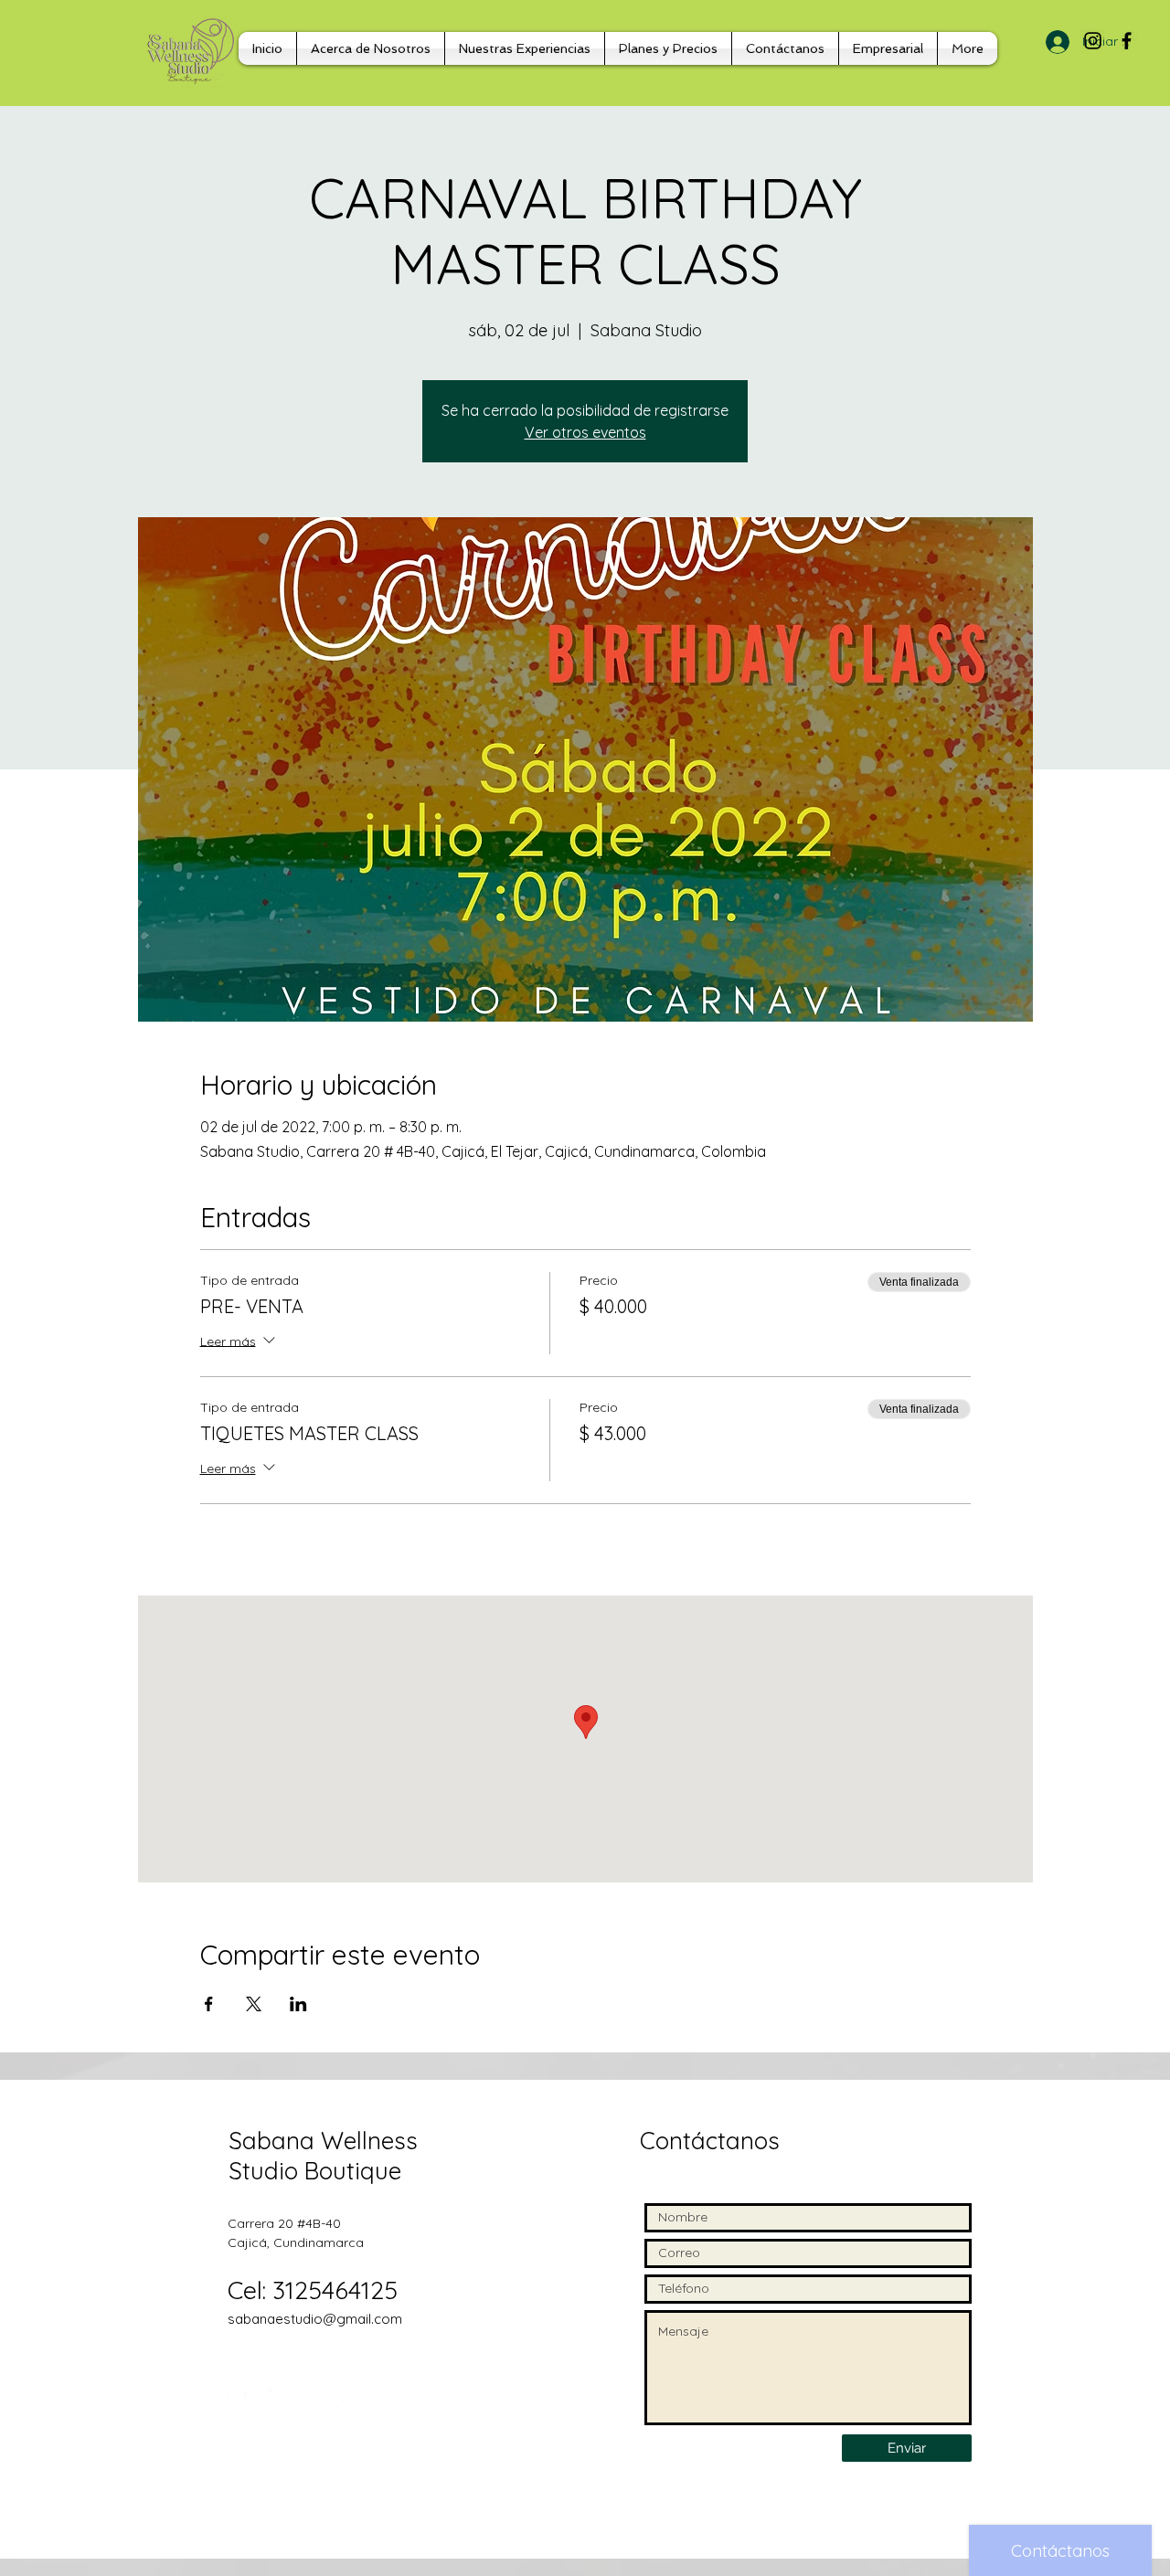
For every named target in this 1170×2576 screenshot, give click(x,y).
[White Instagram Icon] (284, 2402)
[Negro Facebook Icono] (1127, 41)
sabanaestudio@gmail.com (315, 2319)
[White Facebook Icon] (235, 2402)
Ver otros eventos (585, 432)
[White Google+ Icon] (332, 2402)
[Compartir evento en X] (254, 2004)
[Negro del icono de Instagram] (1093, 41)
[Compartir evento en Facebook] (209, 2004)
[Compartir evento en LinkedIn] (298, 2004)
